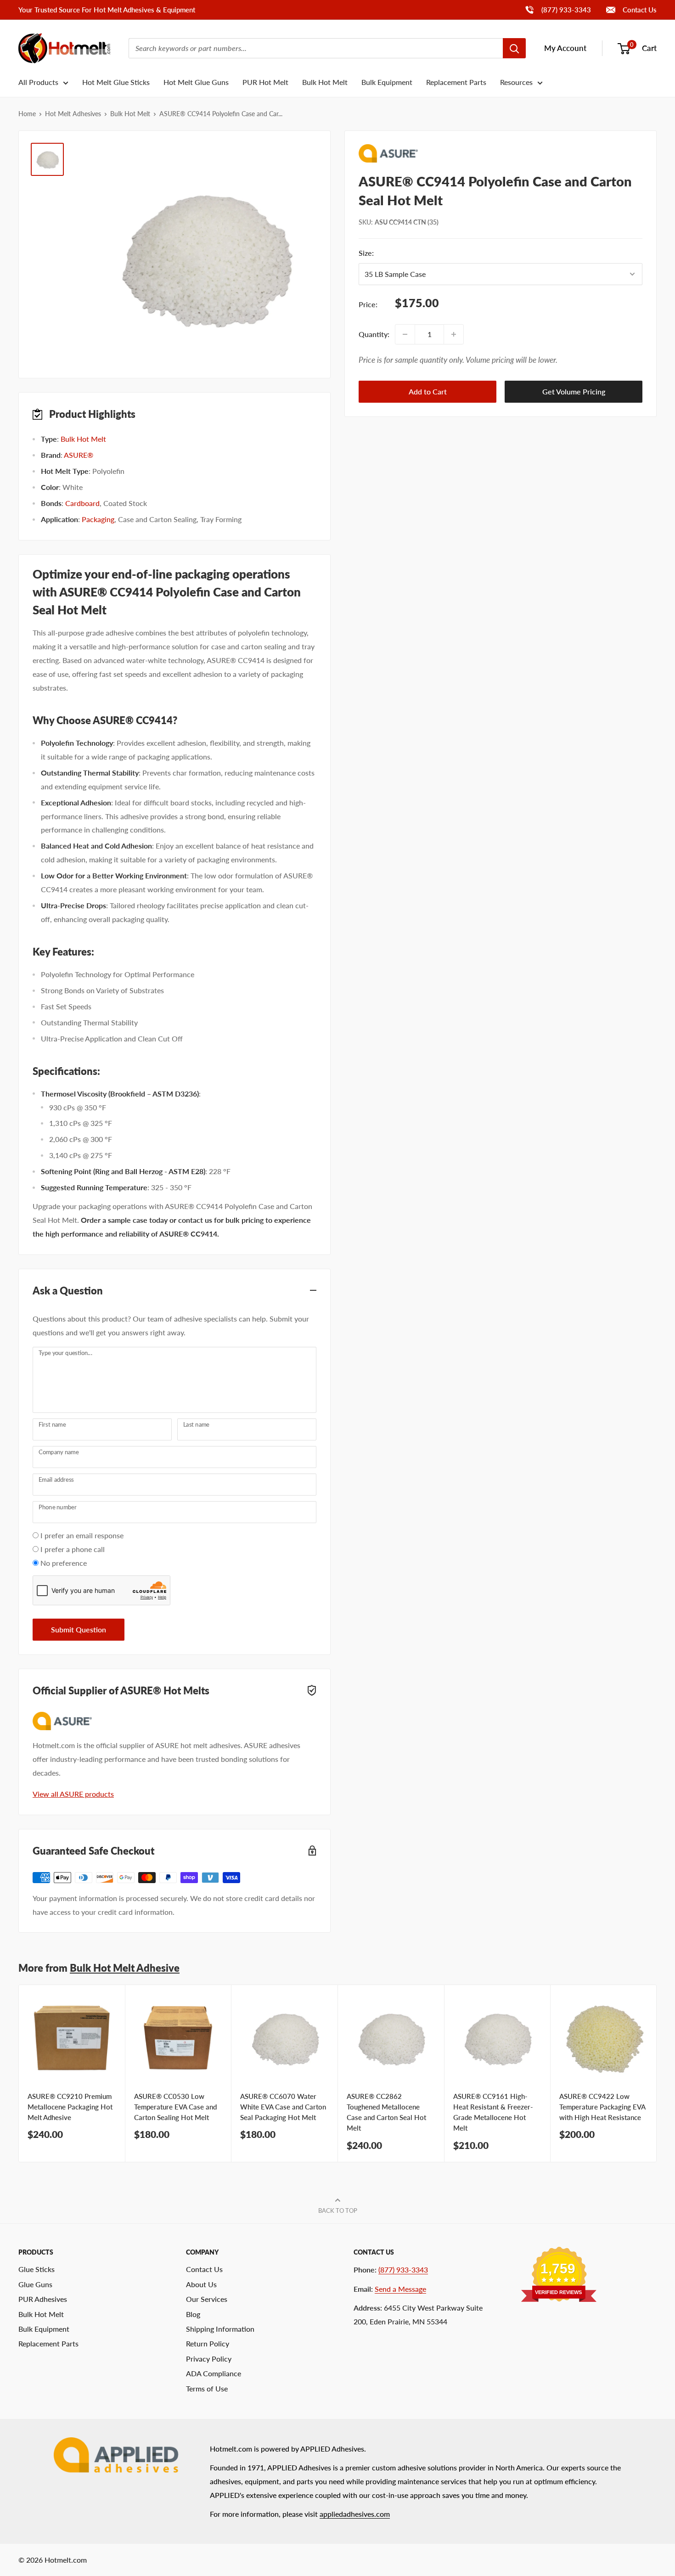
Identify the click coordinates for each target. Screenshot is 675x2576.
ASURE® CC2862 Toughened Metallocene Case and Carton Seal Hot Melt (386, 2112)
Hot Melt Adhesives (73, 114)
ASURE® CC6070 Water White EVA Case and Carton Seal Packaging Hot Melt (283, 2107)
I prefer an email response (82, 1535)
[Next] (657, 2073)
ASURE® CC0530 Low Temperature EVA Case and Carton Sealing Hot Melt (175, 2107)
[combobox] (316, 48)
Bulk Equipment (387, 82)
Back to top (338, 2210)
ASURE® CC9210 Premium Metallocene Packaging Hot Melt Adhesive (70, 2107)
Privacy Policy (209, 2359)
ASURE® (79, 455)
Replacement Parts (456, 82)
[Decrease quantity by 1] (405, 334)
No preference (64, 1563)
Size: (399, 253)
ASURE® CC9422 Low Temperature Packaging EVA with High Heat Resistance (602, 2107)
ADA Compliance (214, 2373)
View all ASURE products (73, 1794)
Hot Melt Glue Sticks (116, 82)
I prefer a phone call (73, 1549)
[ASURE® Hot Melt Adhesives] (501, 153)
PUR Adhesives (43, 2299)
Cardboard (82, 503)
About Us (201, 2284)
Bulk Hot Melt (325, 82)
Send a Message (400, 2289)
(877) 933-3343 (558, 9)
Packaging (98, 519)
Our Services (207, 2299)
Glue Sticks (37, 2269)
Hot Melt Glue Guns (196, 82)
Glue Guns (35, 2284)
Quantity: (374, 334)
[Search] (514, 48)
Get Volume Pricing (574, 392)
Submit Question (79, 1629)
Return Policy (208, 2343)
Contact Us (639, 10)
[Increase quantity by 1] (454, 334)
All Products (38, 82)
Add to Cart (428, 392)
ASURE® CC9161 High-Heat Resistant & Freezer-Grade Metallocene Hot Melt (493, 2112)
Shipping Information (220, 2329)
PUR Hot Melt (265, 82)
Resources (516, 82)
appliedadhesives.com (355, 2514)
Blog (193, 2314)
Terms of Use (207, 2388)
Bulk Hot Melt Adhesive (125, 1968)
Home (27, 114)
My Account (565, 48)
